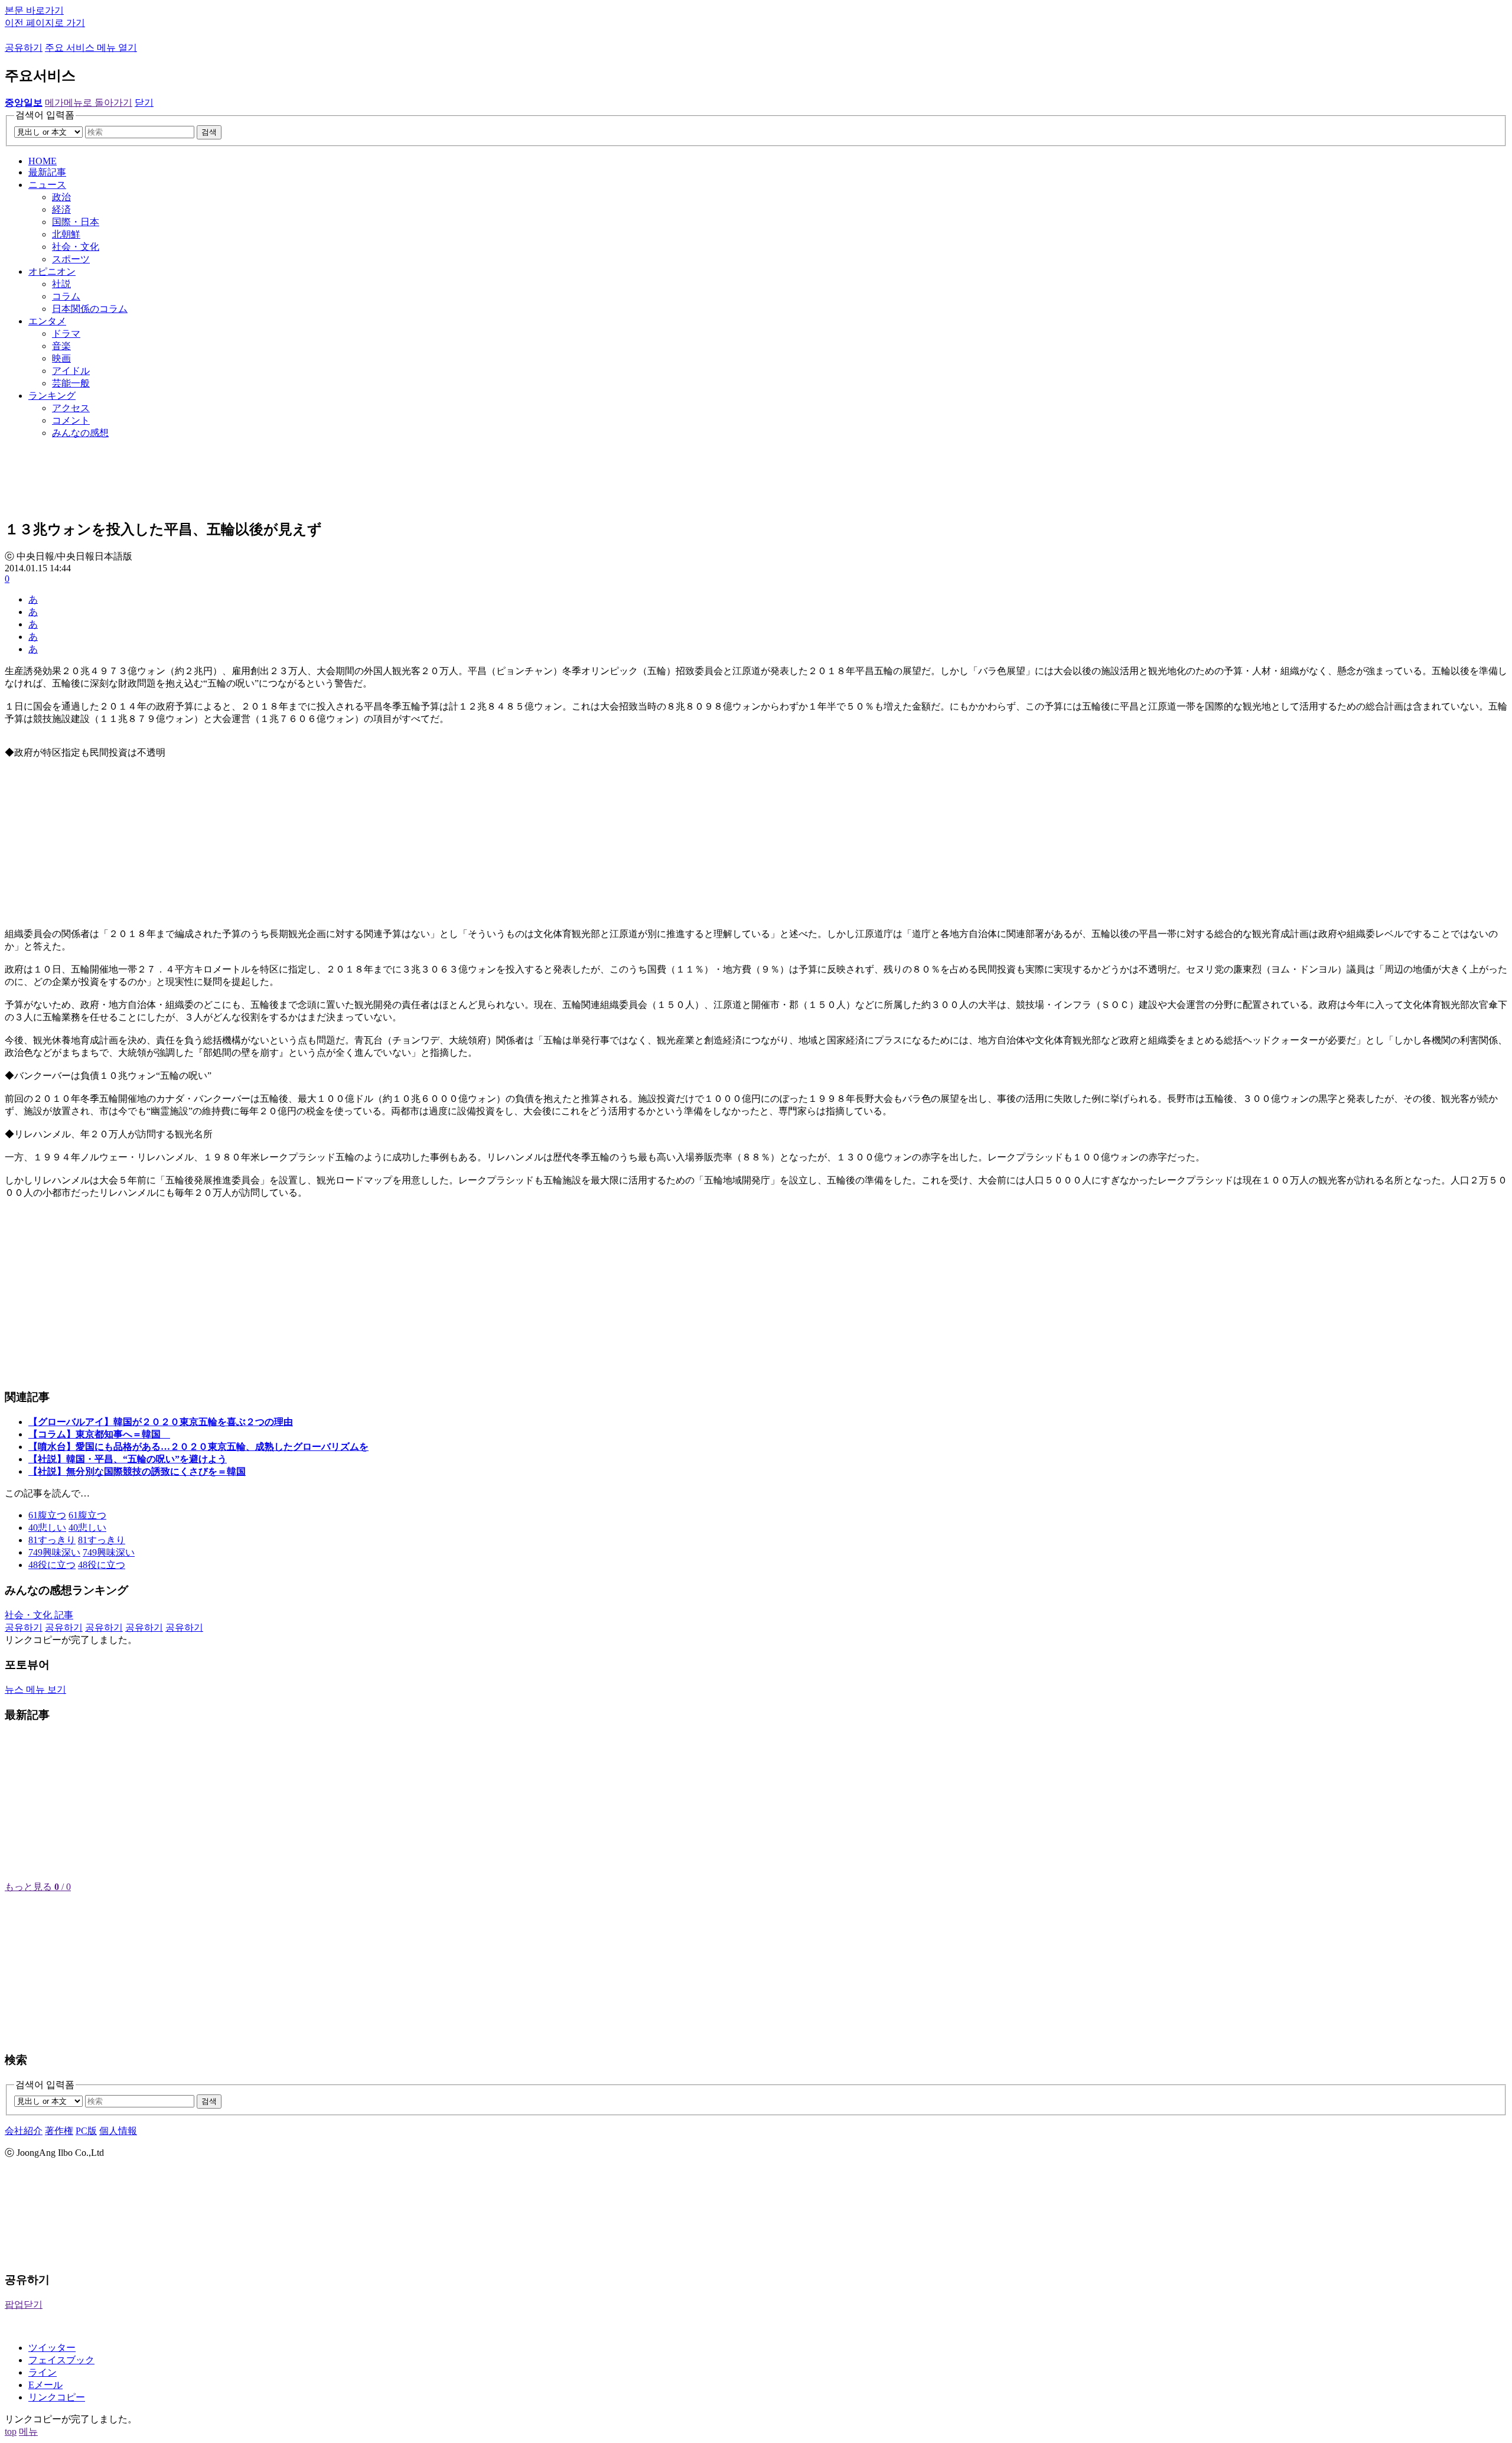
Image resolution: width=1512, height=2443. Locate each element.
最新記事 (47, 172)
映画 (61, 358)
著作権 (59, 2131)
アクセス (71, 408)
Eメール (45, 2385)
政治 (61, 197)
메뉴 (28, 2431)
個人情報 (118, 2131)
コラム (66, 296)
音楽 (61, 346)
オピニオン (52, 271)
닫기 (144, 103)
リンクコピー (57, 2397)
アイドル (71, 371)
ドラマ (66, 334)
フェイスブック (61, 2360)
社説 (61, 284)
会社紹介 (24, 2131)
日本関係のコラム (90, 309)
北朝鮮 (66, 234)
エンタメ (47, 321)
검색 (209, 132)
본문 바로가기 (34, 10)
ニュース (47, 185)
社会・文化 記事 (39, 1615)
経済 (61, 209)
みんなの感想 (80, 433)
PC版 (86, 2131)
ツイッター (52, 2348)
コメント (71, 420)
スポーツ (71, 259)
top (11, 2431)
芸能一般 (71, 383)
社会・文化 (76, 247)
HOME (43, 161)
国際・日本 (76, 222)
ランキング (52, 396)
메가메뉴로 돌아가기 (89, 103)
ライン (43, 2372)
